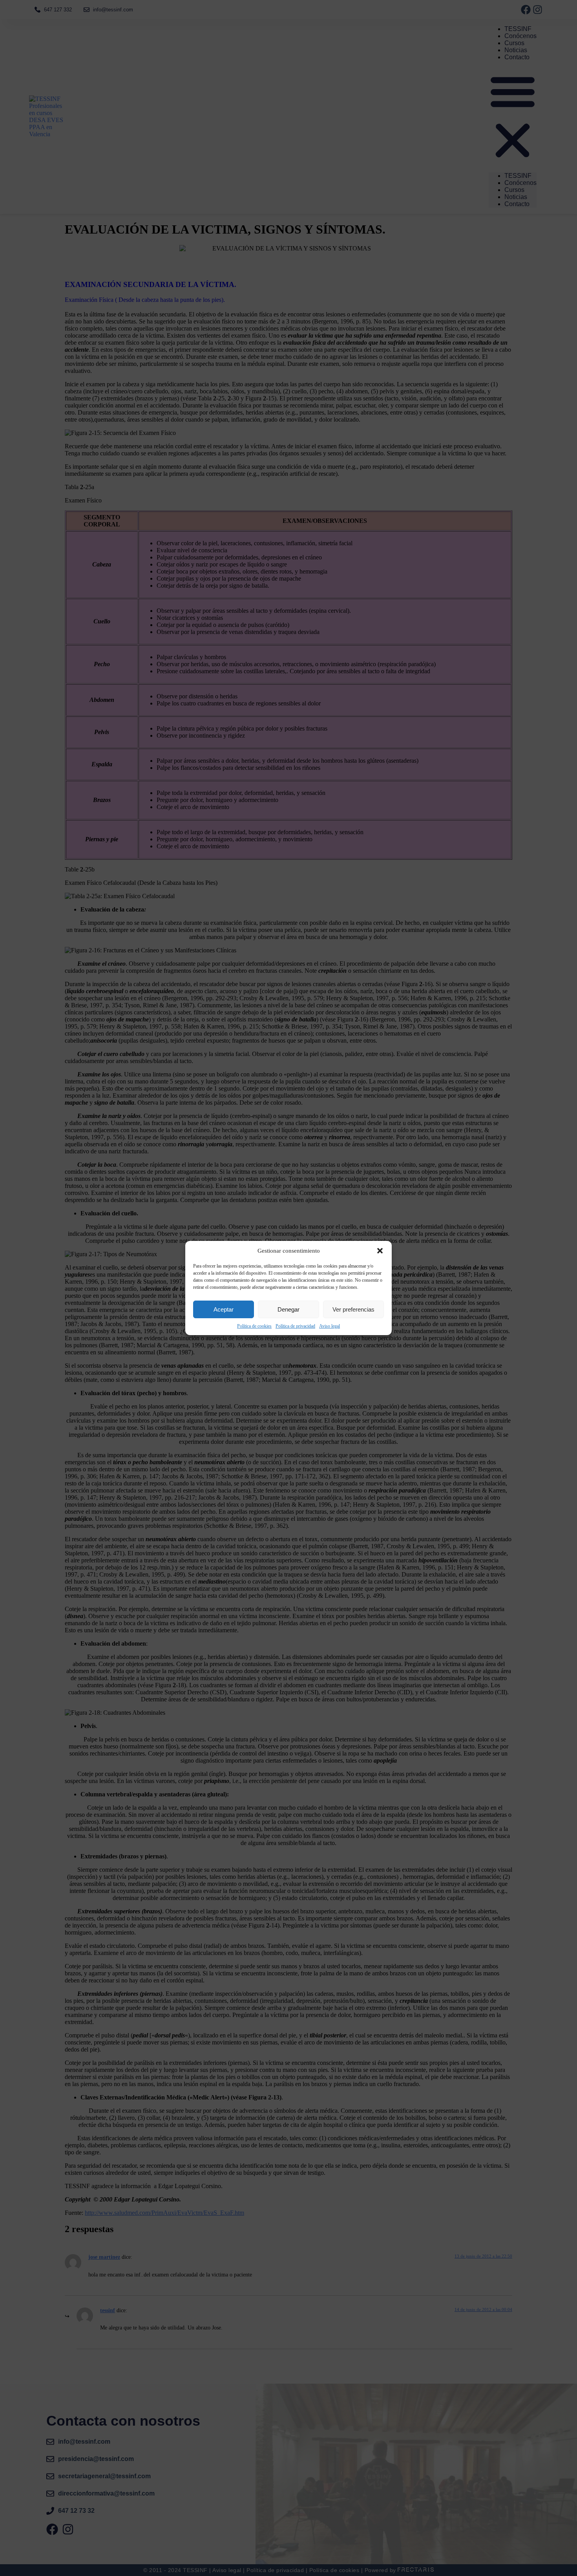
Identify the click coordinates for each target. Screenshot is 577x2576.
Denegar (288, 1309)
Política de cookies (254, 1326)
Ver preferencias (353, 1309)
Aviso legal (330, 1326)
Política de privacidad (295, 1326)
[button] (380, 1251)
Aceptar (224, 1309)
